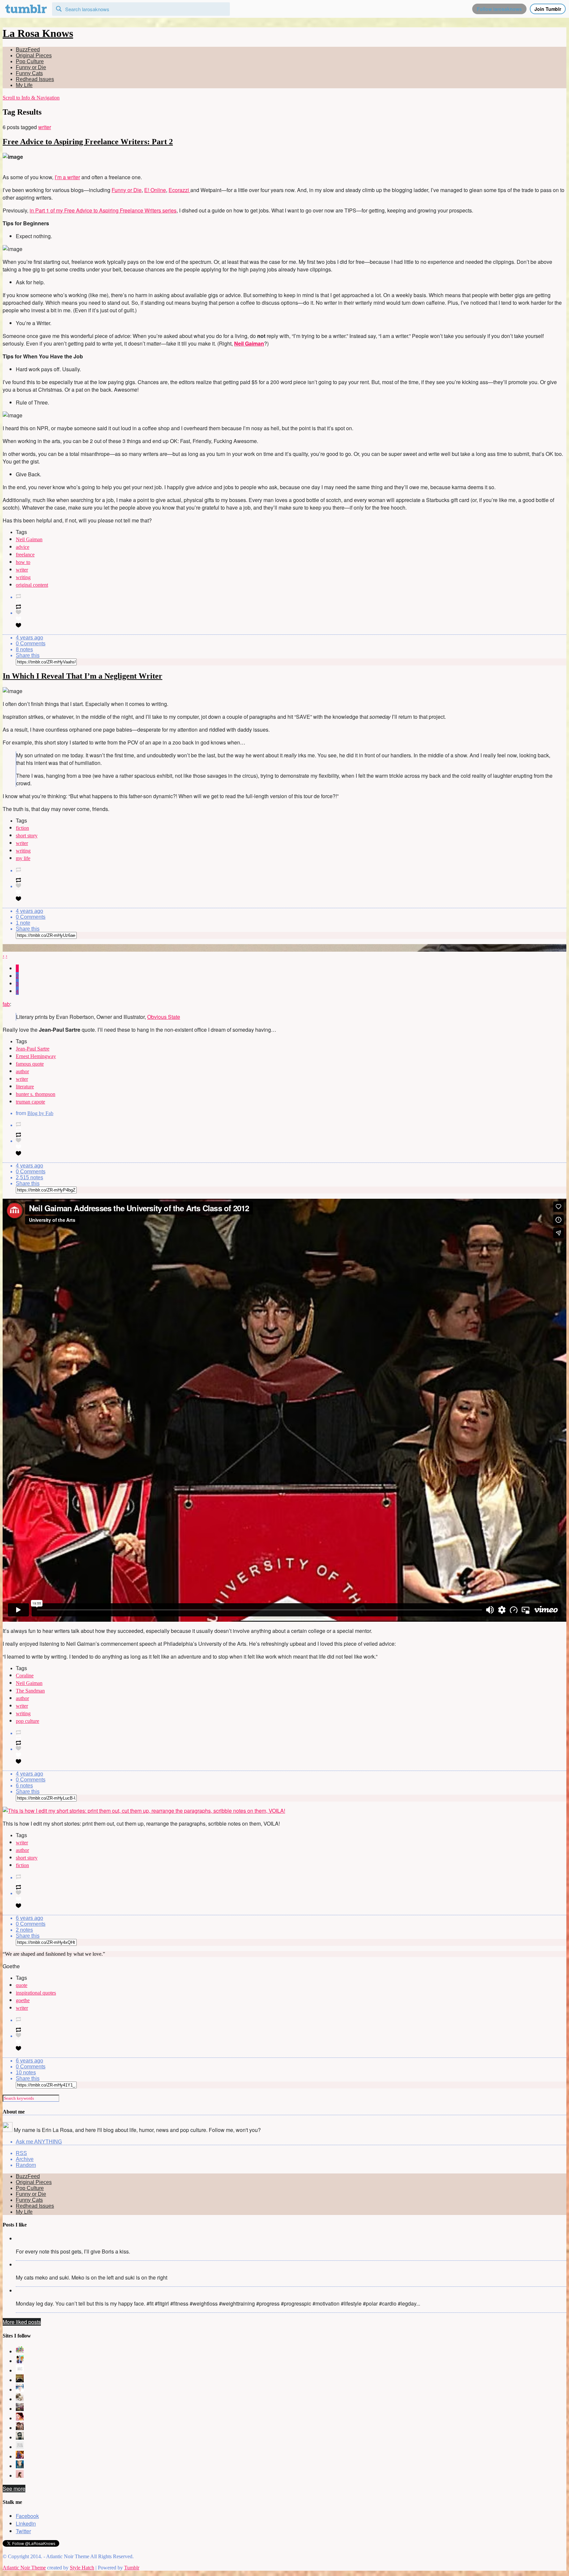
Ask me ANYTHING (39, 2142)
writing (23, 577)
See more (14, 2489)
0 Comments (31, 644)
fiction (22, 828)
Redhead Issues (35, 79)
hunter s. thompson (36, 1094)
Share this (28, 655)
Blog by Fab (40, 1113)
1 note (23, 923)
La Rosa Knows (38, 33)
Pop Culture (30, 61)
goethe (23, 2000)
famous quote (30, 1064)
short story (27, 836)
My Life (24, 85)
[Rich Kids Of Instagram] (20, 2409)
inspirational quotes (36, 1993)
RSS (21, 2153)
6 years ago (29, 1918)
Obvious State (164, 1017)
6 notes (24, 1786)
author (22, 1071)
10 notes (26, 2072)
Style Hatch (82, 2568)
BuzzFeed (28, 50)
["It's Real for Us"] (20, 2457)
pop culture (27, 1721)
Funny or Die (31, 67)
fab (6, 1004)
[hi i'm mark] (20, 2466)
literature (25, 1087)
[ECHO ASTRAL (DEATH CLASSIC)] (20, 2437)
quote (22, 1985)
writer (45, 127)
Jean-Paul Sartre (33, 1049)
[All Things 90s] (20, 2361)
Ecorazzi (179, 190)
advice (23, 547)
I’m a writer (67, 177)
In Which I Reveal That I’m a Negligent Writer (82, 676)
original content (32, 585)
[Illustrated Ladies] (20, 2371)
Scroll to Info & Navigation (31, 98)
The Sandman (30, 1691)
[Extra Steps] (20, 2418)
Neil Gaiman (29, 539)
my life (23, 858)
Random (26, 2165)
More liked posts (22, 2322)
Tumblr (132, 2568)
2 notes (24, 1930)
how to (23, 562)
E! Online (155, 190)
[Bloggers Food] (20, 2399)
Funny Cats (29, 73)
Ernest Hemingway (36, 1056)
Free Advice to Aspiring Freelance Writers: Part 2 (88, 142)
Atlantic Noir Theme (24, 2568)
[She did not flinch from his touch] (20, 2428)
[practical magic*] (20, 2390)
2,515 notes (29, 1177)
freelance (25, 555)
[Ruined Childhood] (20, 2352)
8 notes (24, 649)
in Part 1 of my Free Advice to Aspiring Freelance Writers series (103, 210)
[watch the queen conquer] (20, 2476)
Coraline (25, 1676)
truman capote (30, 1102)
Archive (25, 2159)
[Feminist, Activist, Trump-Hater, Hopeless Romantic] (20, 2447)
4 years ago (29, 638)
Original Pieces (34, 56)
